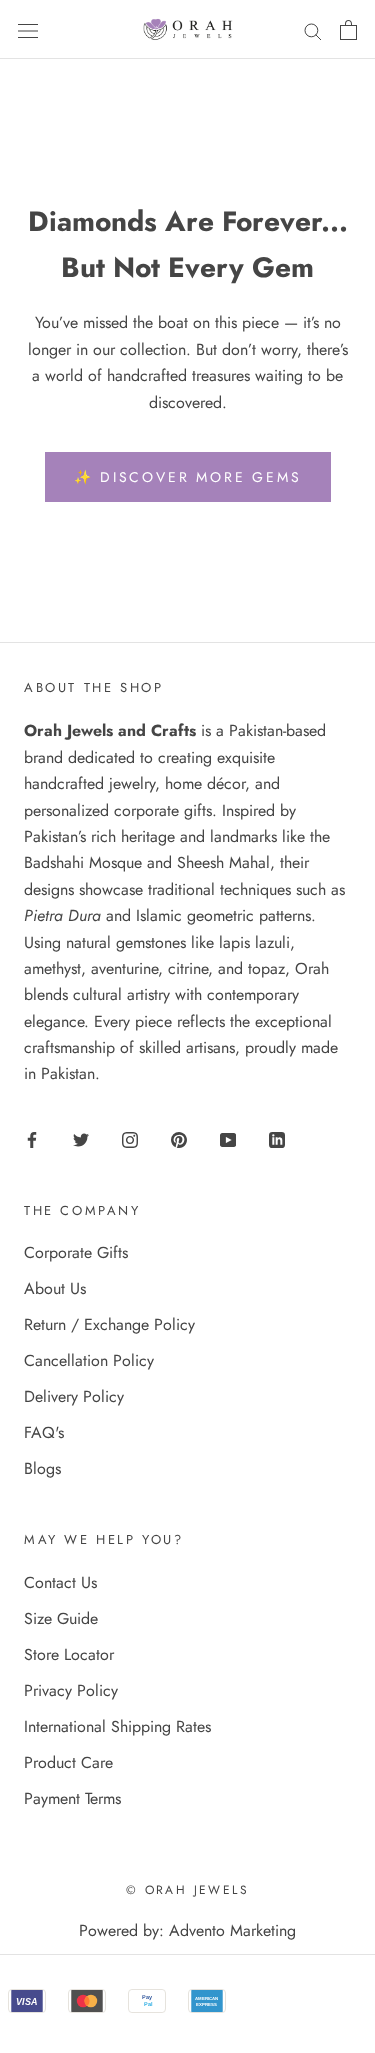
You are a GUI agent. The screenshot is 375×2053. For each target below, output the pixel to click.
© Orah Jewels (187, 1890)
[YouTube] (228, 1138)
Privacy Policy (71, 1690)
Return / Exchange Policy (109, 1324)
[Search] (313, 30)
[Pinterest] (179, 1138)
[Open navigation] (28, 29)
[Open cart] (348, 30)
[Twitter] (81, 1138)
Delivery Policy (74, 1396)
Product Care (68, 1762)
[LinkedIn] (277, 1138)
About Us (55, 1288)
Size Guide (61, 1618)
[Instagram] (130, 1138)
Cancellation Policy (89, 1360)
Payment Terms (72, 1798)
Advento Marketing (232, 1930)
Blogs (42, 1468)
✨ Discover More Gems (188, 477)
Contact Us (60, 1582)
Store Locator (69, 1654)
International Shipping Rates (117, 1726)
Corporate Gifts (76, 1252)
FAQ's (44, 1432)
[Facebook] (32, 1138)
